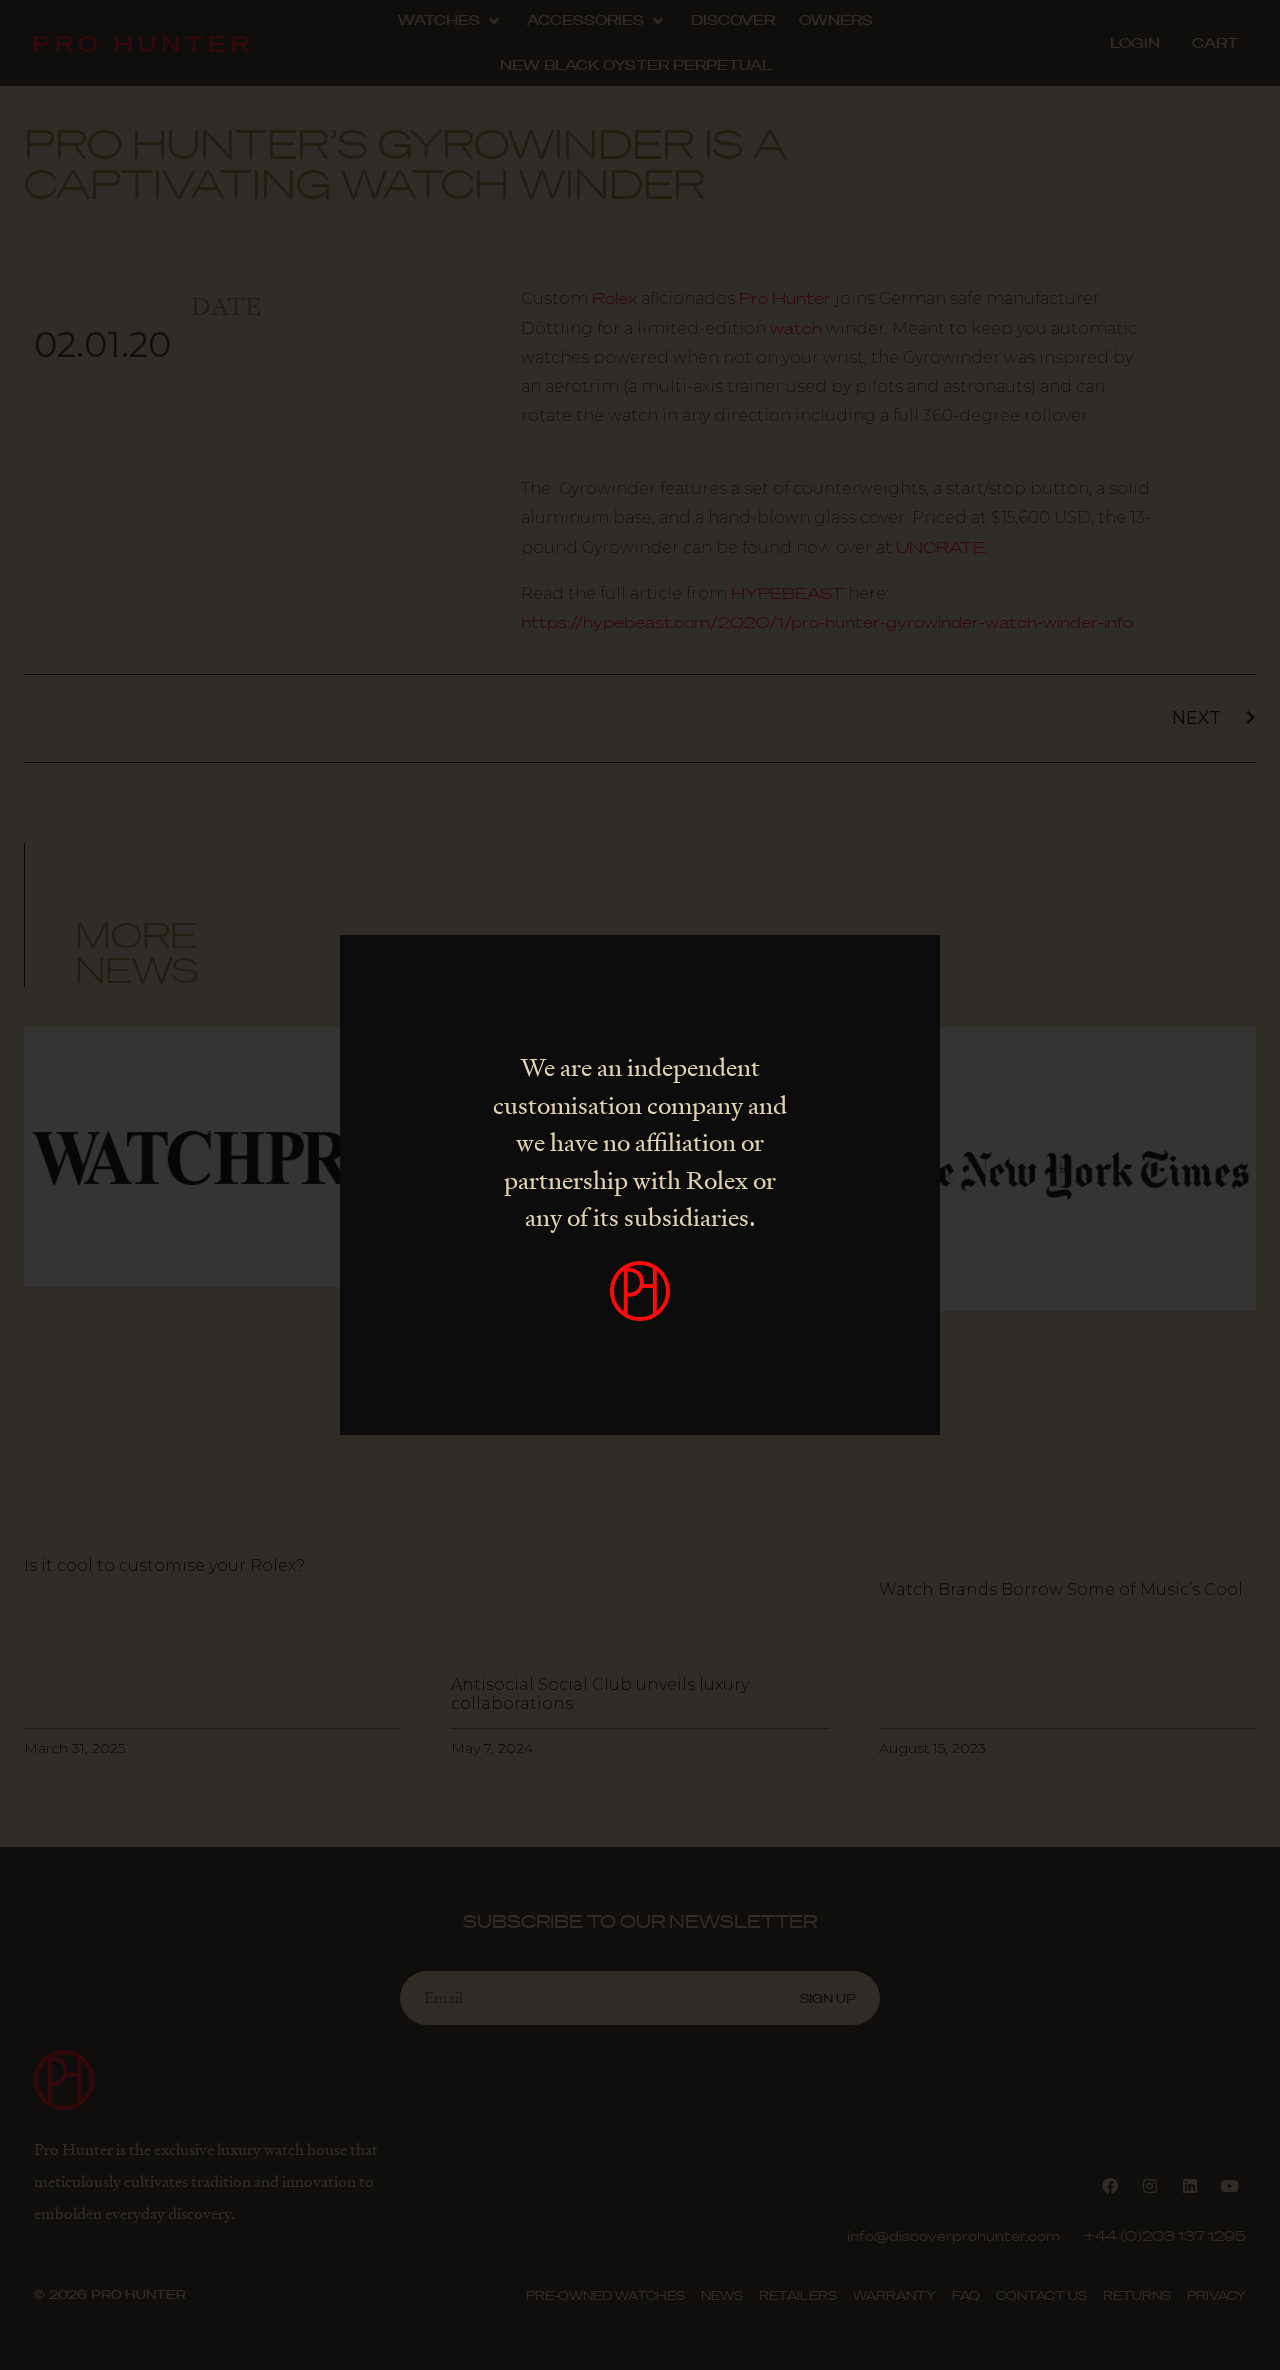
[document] (640, 1185)
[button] (914, 963)
